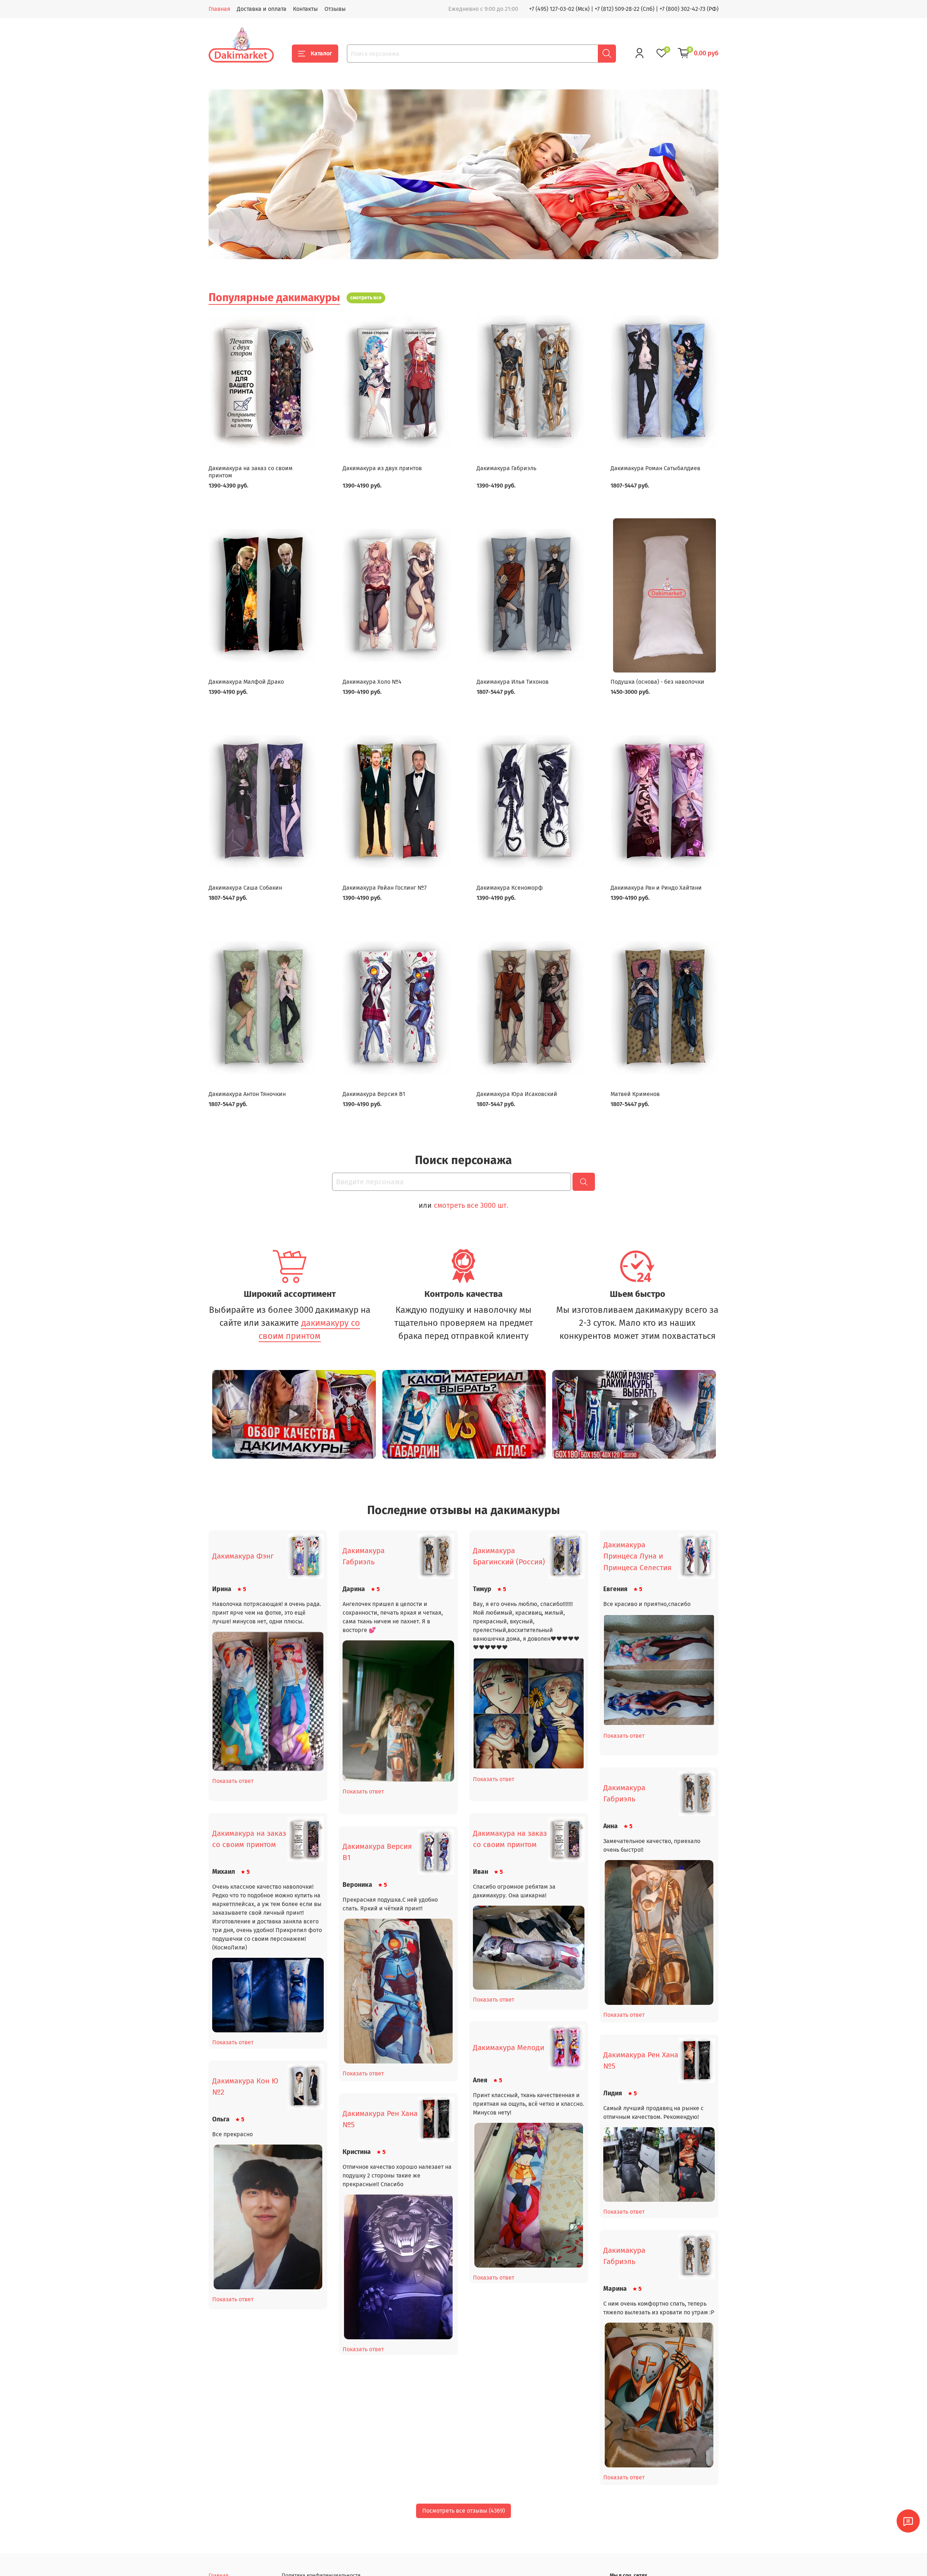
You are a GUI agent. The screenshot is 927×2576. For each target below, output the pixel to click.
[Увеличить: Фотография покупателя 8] (398, 1991)
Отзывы (335, 9)
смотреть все (366, 298)
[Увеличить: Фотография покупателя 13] (659, 2395)
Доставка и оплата (262, 9)
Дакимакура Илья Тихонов (513, 682)
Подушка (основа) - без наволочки (657, 682)
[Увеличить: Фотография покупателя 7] (529, 1948)
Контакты (305, 9)
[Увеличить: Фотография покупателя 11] (268, 2217)
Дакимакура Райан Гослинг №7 (385, 888)
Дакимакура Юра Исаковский (517, 1094)
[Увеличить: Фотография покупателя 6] (268, 1995)
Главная (219, 9)
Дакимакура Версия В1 (374, 1094)
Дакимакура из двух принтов (382, 468)
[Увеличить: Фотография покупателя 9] (529, 2195)
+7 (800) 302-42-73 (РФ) (689, 9)
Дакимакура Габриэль (506, 468)
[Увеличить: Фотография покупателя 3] (529, 1713)
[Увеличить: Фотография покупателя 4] (659, 1670)
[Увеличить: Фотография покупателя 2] (398, 1711)
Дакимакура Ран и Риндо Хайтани (656, 888)
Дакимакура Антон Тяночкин (247, 1094)
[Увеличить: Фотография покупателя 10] (659, 2164)
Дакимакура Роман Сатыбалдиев (655, 468)
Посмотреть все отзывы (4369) (463, 2511)
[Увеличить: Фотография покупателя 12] (398, 2267)
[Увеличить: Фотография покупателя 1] (268, 1701)
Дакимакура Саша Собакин (245, 888)
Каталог (321, 53)
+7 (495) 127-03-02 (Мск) (559, 9)
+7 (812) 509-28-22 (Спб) (624, 9)
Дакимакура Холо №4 (372, 682)
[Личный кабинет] (639, 53)
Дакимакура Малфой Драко (246, 682)
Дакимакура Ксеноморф (510, 888)
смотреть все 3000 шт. (471, 1205)
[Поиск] (607, 54)
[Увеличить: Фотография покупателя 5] (659, 1932)
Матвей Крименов (635, 1094)
